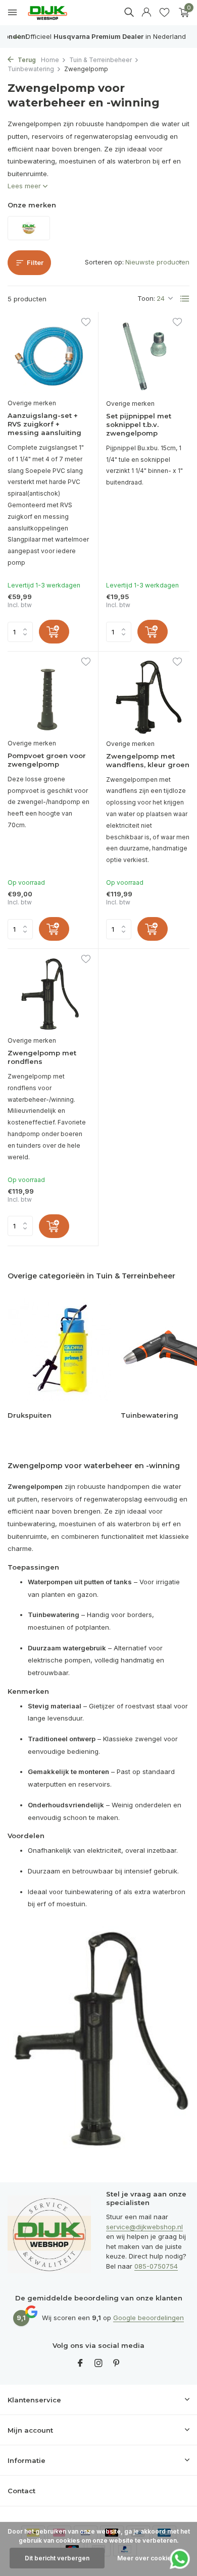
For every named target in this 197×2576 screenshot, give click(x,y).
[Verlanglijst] (164, 13)
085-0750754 (156, 2266)
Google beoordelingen (149, 2318)
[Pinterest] (117, 2364)
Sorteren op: (104, 262)
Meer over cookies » (149, 2558)
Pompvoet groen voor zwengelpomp (47, 760)
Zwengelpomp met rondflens (42, 1057)
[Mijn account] (146, 13)
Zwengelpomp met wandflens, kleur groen (148, 760)
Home (50, 60)
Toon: (146, 298)
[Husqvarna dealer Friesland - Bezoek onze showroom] (55, 13)
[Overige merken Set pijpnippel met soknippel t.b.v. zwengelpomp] (148, 357)
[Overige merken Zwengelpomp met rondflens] (49, 994)
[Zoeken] (129, 12)
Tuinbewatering (31, 69)
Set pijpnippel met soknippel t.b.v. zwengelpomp (139, 424)
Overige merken (32, 403)
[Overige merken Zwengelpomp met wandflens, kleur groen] (148, 696)
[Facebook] (80, 2364)
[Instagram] (98, 2364)
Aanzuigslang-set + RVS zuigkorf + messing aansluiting (44, 424)
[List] (185, 299)
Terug (26, 60)
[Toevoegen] (54, 632)
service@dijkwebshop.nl (144, 2227)
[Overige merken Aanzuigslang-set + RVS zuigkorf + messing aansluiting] (49, 357)
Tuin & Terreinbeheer (101, 60)
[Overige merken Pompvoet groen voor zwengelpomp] (49, 696)
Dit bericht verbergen (57, 2558)
